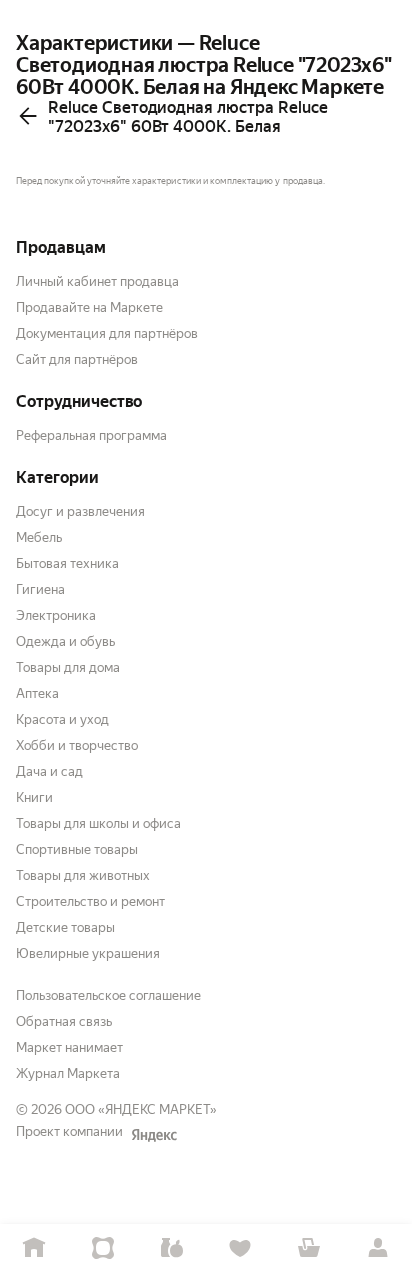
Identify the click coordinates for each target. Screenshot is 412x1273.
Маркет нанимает (69, 1047)
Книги (34, 797)
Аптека (37, 693)
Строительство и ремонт (90, 901)
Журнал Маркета (68, 1073)
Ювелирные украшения (88, 953)
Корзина (309, 1248)
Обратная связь (64, 1021)
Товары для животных (83, 875)
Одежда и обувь (65, 641)
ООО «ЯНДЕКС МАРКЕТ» (141, 1109)
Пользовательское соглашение (108, 995)
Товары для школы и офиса (98, 823)
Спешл (103, 1248)
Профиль (377, 1248)
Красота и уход (62, 719)
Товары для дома (68, 667)
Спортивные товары (77, 849)
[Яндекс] (154, 1135)
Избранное (240, 1248)
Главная (34, 1248)
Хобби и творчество (77, 745)
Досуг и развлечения (80, 511)
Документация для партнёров (107, 333)
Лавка (171, 1248)
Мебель (39, 537)
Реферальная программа (91, 435)
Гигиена (40, 589)
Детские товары (65, 927)
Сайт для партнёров (77, 359)
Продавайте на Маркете (89, 307)
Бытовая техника (67, 563)
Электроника (56, 615)
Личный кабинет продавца (97, 281)
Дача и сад (49, 771)
